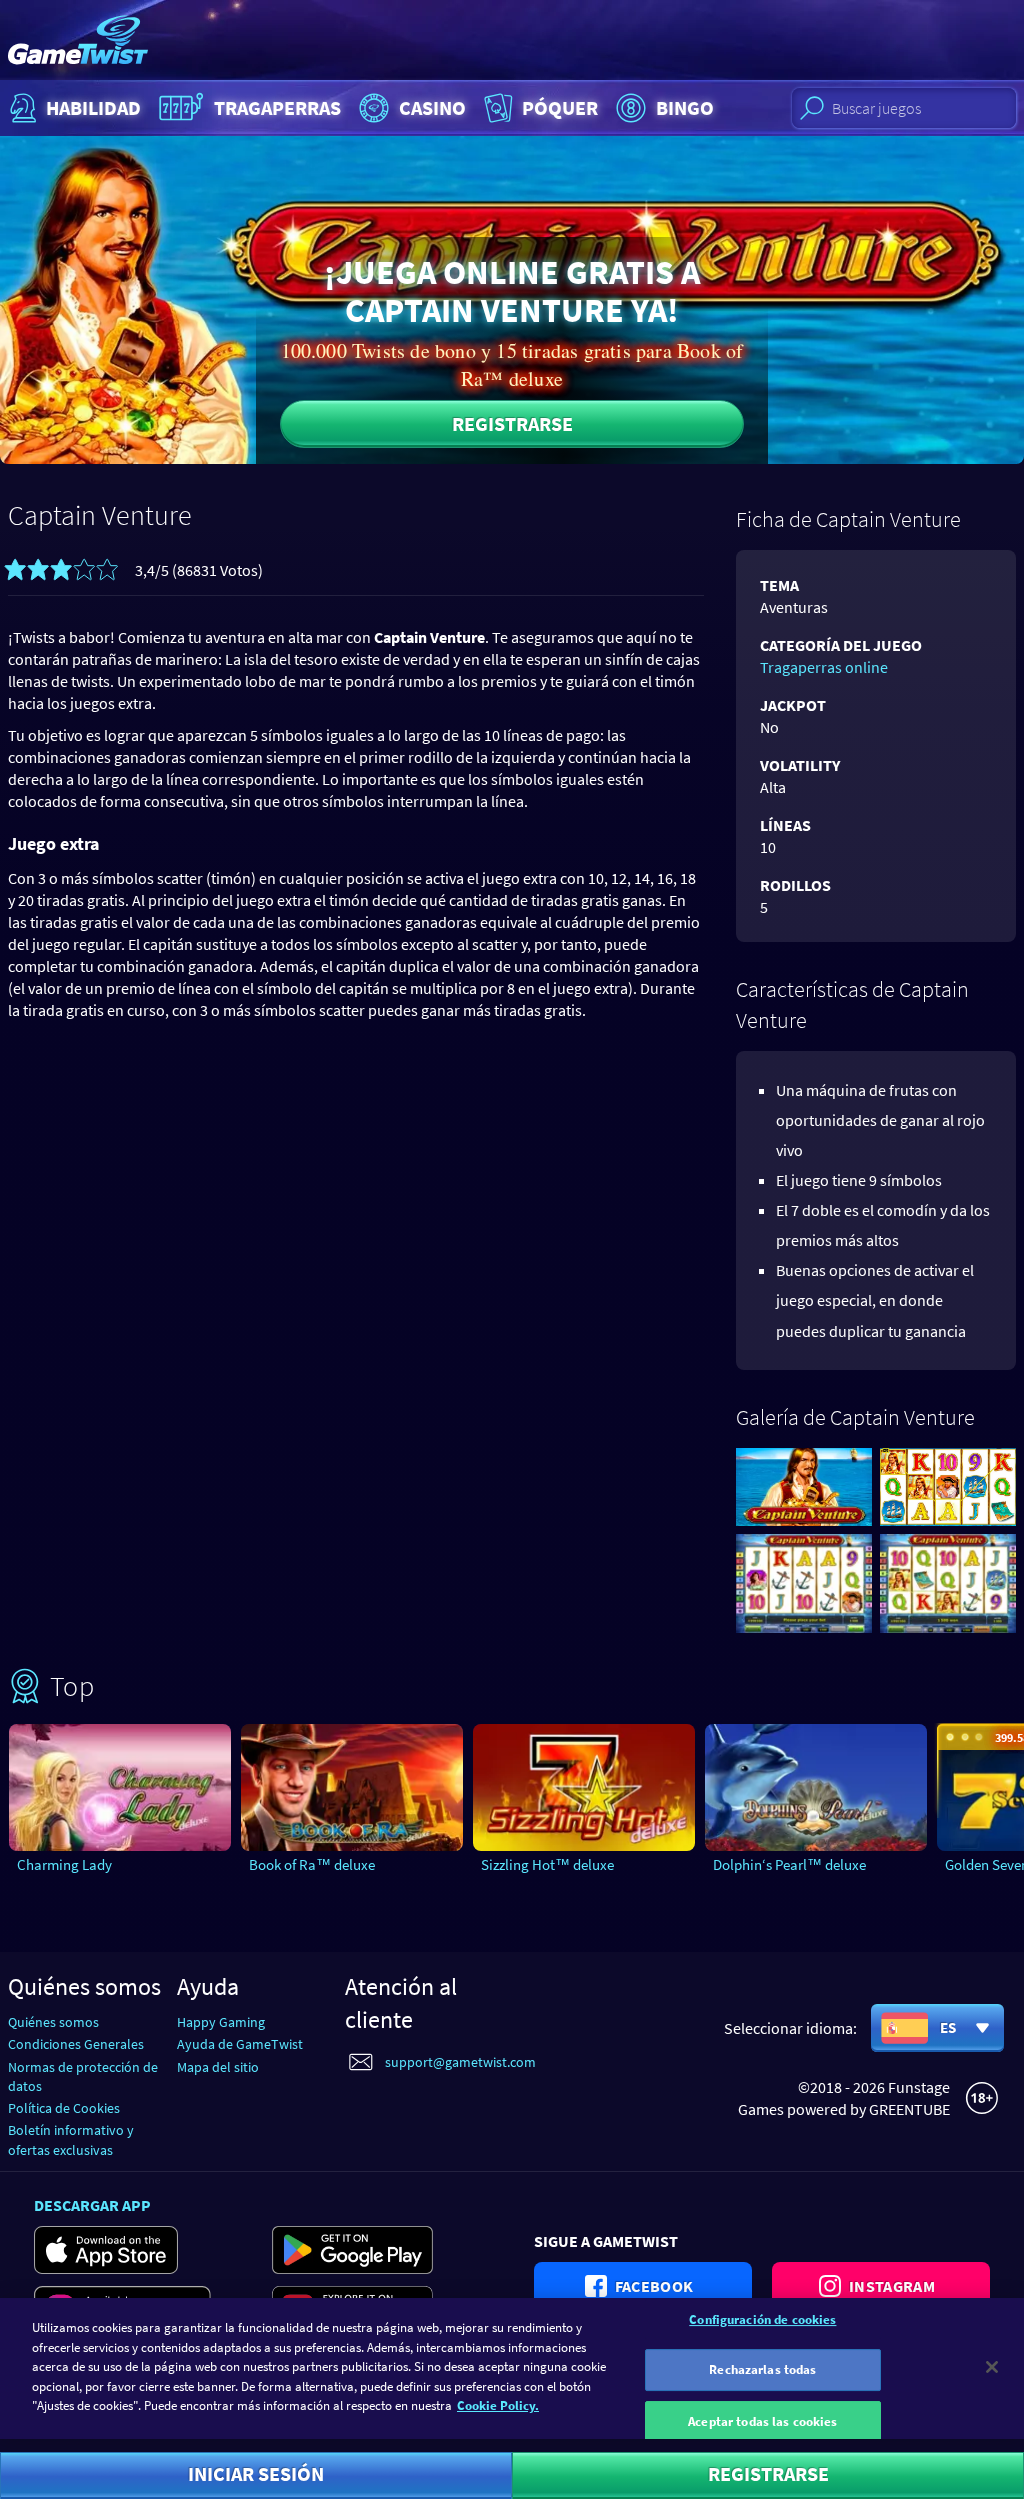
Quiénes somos (53, 2022)
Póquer (560, 107)
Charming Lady (64, 1864)
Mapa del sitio (218, 2067)
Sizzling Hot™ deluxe (547, 1864)
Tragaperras (277, 107)
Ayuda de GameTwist (240, 2044)
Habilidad (93, 107)
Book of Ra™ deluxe (312, 1864)
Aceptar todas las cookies (762, 2421)
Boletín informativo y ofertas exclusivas (71, 2139)
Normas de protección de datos (83, 2076)
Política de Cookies (64, 2108)
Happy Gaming (221, 2022)
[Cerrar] (992, 2367)
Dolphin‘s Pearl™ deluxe (789, 1864)
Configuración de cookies (762, 2319)
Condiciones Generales (76, 2044)
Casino (432, 107)
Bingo (685, 107)
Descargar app (92, 2205)
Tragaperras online (824, 667)
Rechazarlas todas (762, 2369)
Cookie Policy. (498, 2405)
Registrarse (512, 423)
